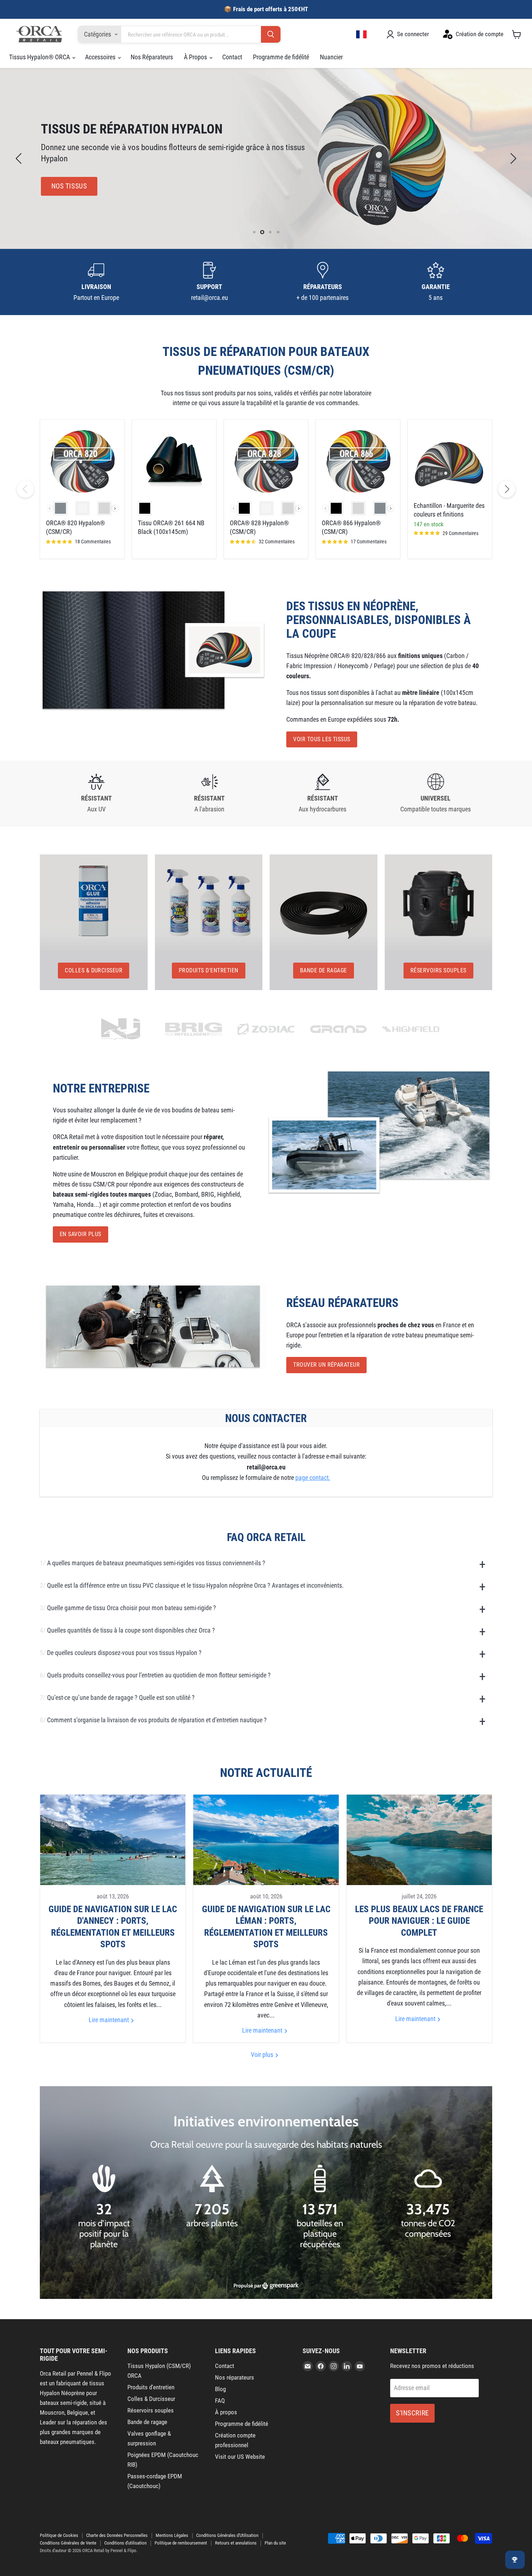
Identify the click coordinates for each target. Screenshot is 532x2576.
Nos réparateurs (235, 2377)
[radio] (60, 508)
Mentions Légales (172, 2535)
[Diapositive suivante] (512, 158)
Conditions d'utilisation (125, 2543)
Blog (220, 2389)
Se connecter (413, 34)
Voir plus (263, 2055)
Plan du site (275, 2543)
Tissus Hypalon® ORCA (40, 57)
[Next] (507, 489)
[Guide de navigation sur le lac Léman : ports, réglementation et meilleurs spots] (266, 1840)
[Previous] (25, 489)
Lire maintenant (109, 2020)
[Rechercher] (271, 35)
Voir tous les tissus (322, 739)
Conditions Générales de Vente (68, 2543)
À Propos (196, 57)
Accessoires (101, 57)
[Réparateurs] (323, 282)
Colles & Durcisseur (151, 2399)
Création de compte (480, 34)
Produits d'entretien (151, 2387)
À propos (226, 2412)
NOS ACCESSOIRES (79, 186)
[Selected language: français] (362, 34)
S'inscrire (412, 2413)
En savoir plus (81, 1234)
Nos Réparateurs (152, 57)
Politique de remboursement (181, 2543)
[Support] (210, 282)
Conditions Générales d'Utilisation (227, 2535)
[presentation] (115, 508)
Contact (232, 57)
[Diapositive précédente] (20, 158)
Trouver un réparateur (326, 1365)
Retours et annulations (236, 2543)
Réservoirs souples (151, 2410)
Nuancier (331, 57)
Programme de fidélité (281, 57)
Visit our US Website (240, 2457)
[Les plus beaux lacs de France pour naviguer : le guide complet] (419, 1840)
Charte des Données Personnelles (117, 2535)
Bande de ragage (147, 2422)
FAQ (220, 2401)
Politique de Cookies (59, 2535)
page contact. (313, 1478)
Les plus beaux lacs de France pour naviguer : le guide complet (419, 1921)
